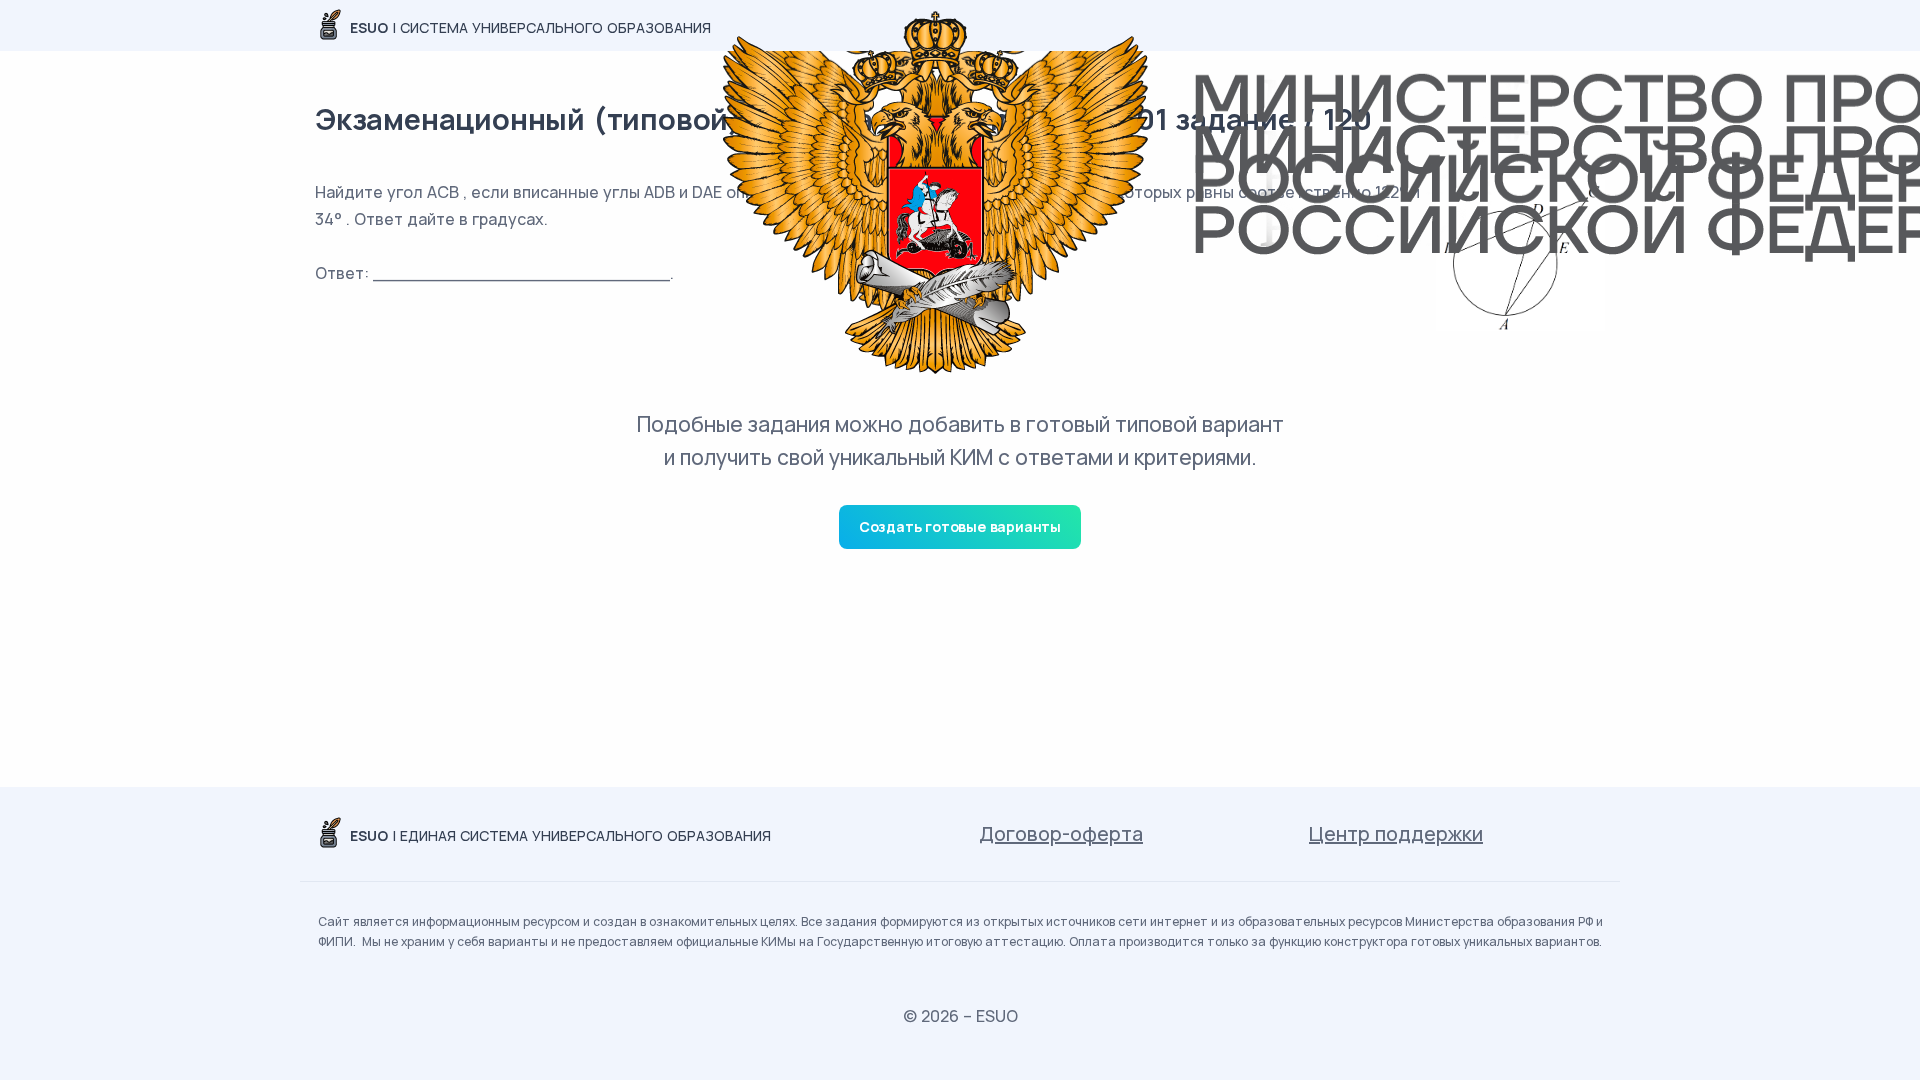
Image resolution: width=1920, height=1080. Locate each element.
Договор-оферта (1061, 833)
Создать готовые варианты (960, 526)
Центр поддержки (1396, 833)
